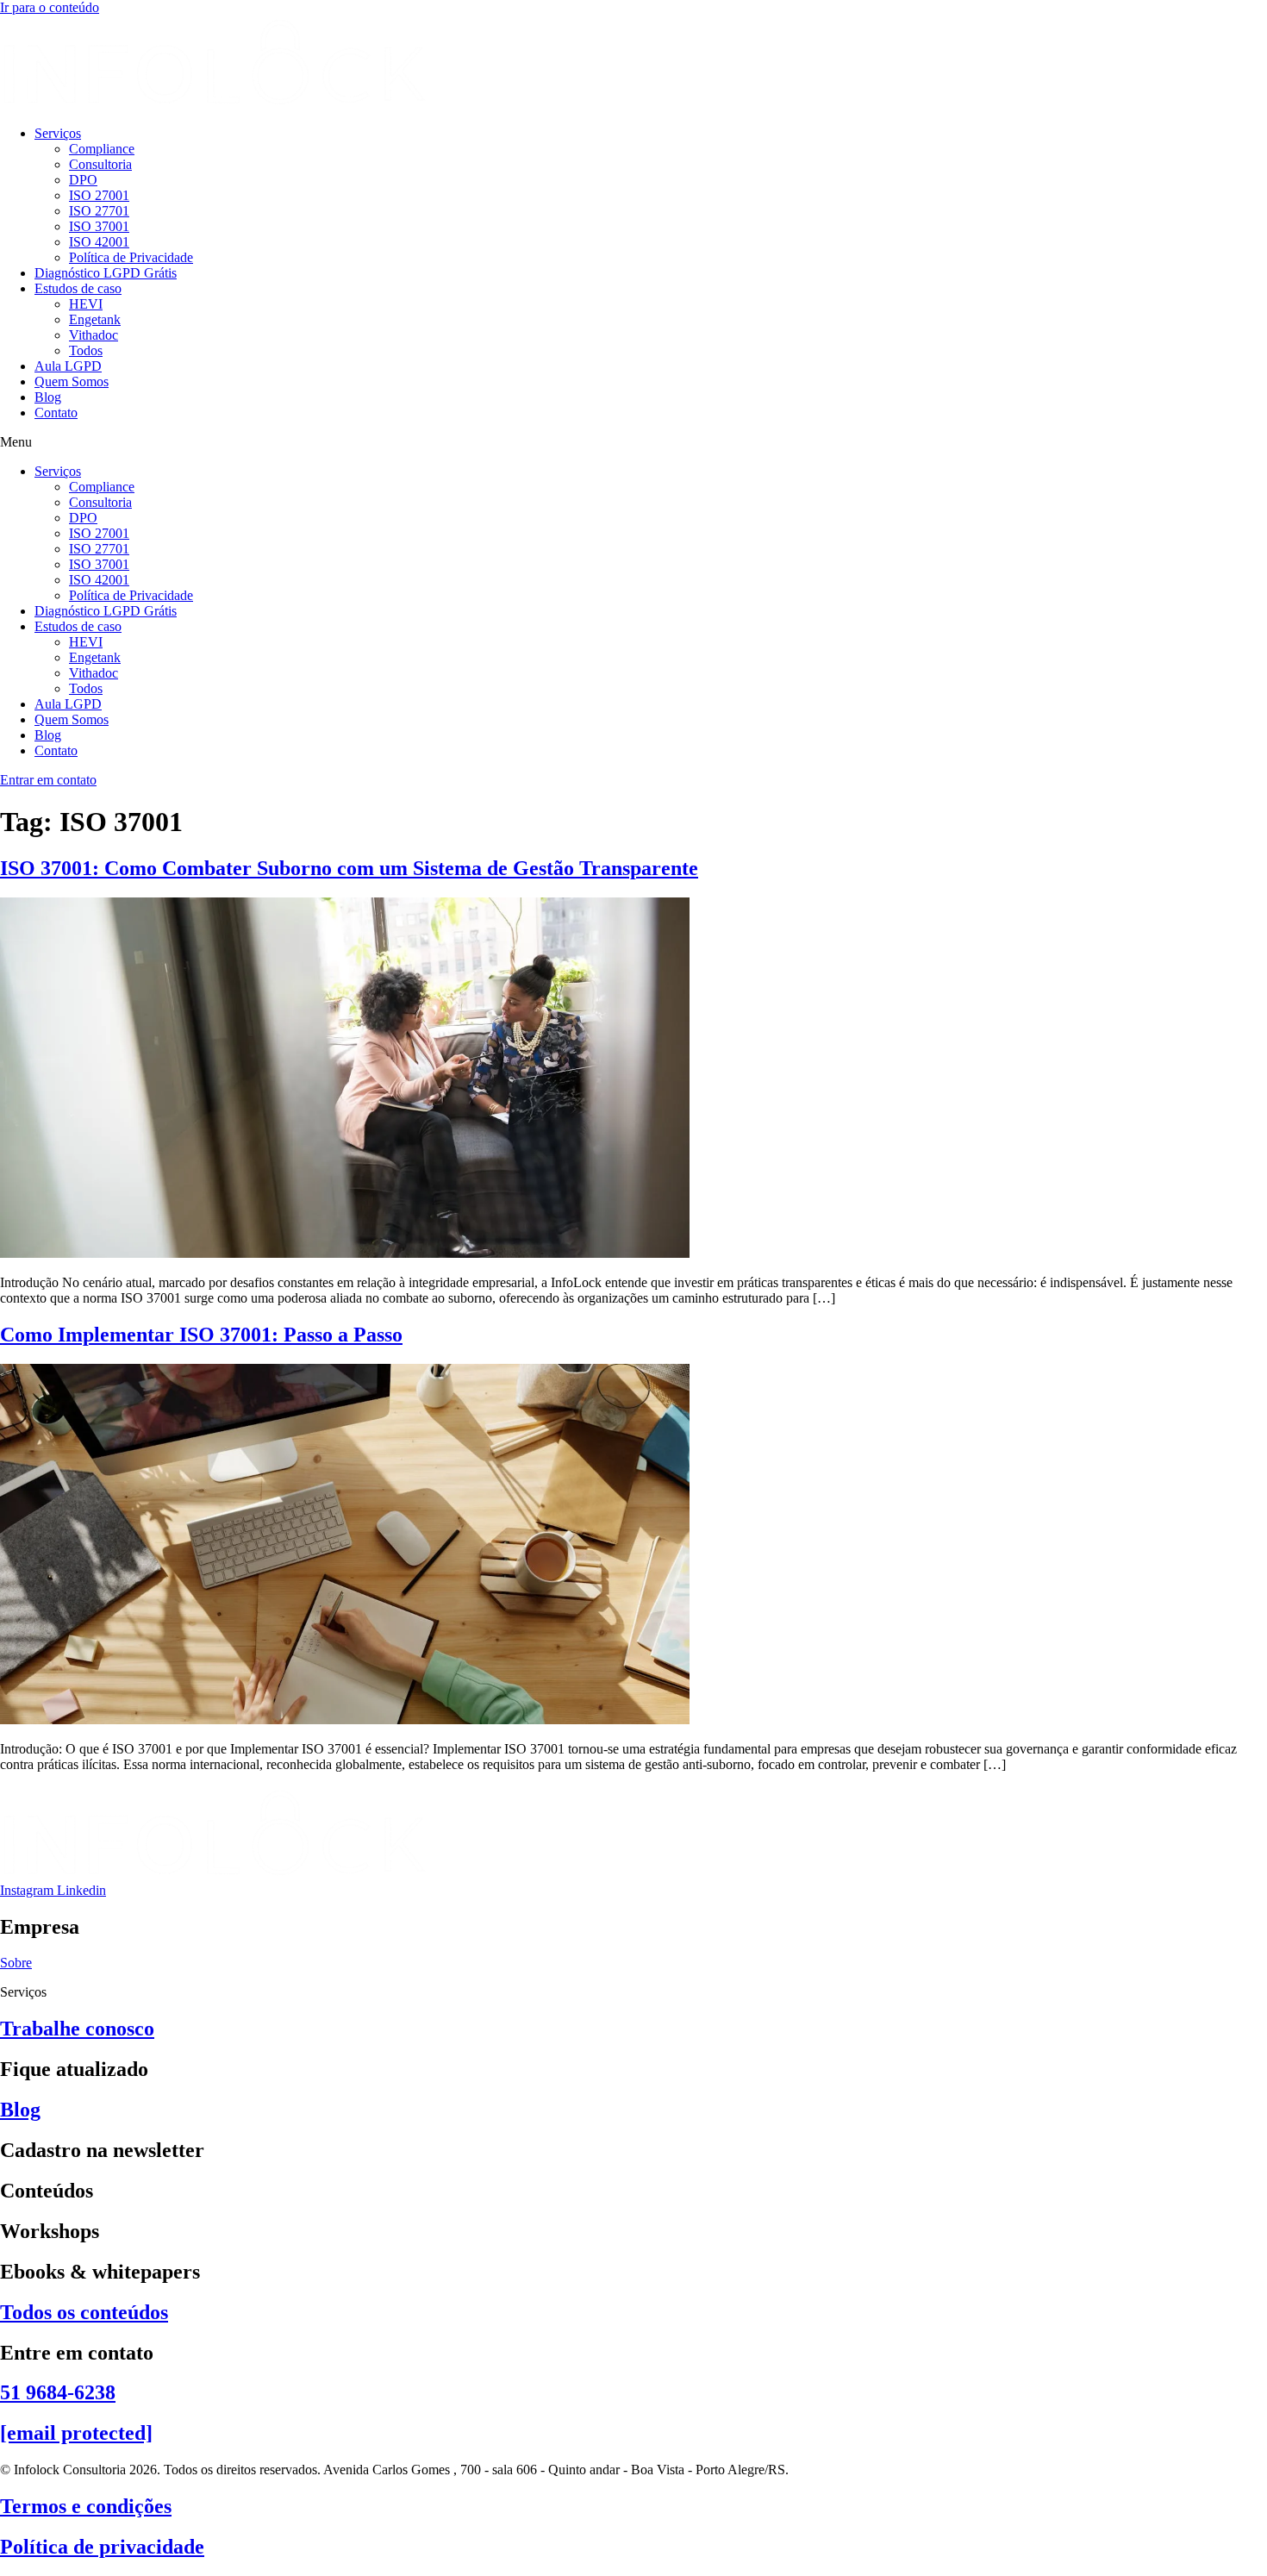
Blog (48, 397)
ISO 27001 (99, 195)
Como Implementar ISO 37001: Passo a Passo (201, 1335)
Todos (86, 350)
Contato (56, 413)
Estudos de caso (78, 288)
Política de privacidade (102, 2547)
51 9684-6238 (58, 2392)
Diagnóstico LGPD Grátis (106, 273)
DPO (83, 180)
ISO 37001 (99, 226)
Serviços (58, 133)
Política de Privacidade (131, 257)
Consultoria (100, 164)
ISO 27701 (99, 211)
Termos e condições (86, 2506)
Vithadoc (94, 335)
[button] (633, 442)
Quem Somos (72, 381)
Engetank (95, 319)
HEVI (86, 304)
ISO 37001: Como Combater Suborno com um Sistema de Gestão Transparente (349, 868)
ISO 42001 (99, 242)
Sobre (16, 1963)
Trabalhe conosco (77, 2029)
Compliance (102, 149)
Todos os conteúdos (84, 2312)
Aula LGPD (68, 366)
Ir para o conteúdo (50, 7)
